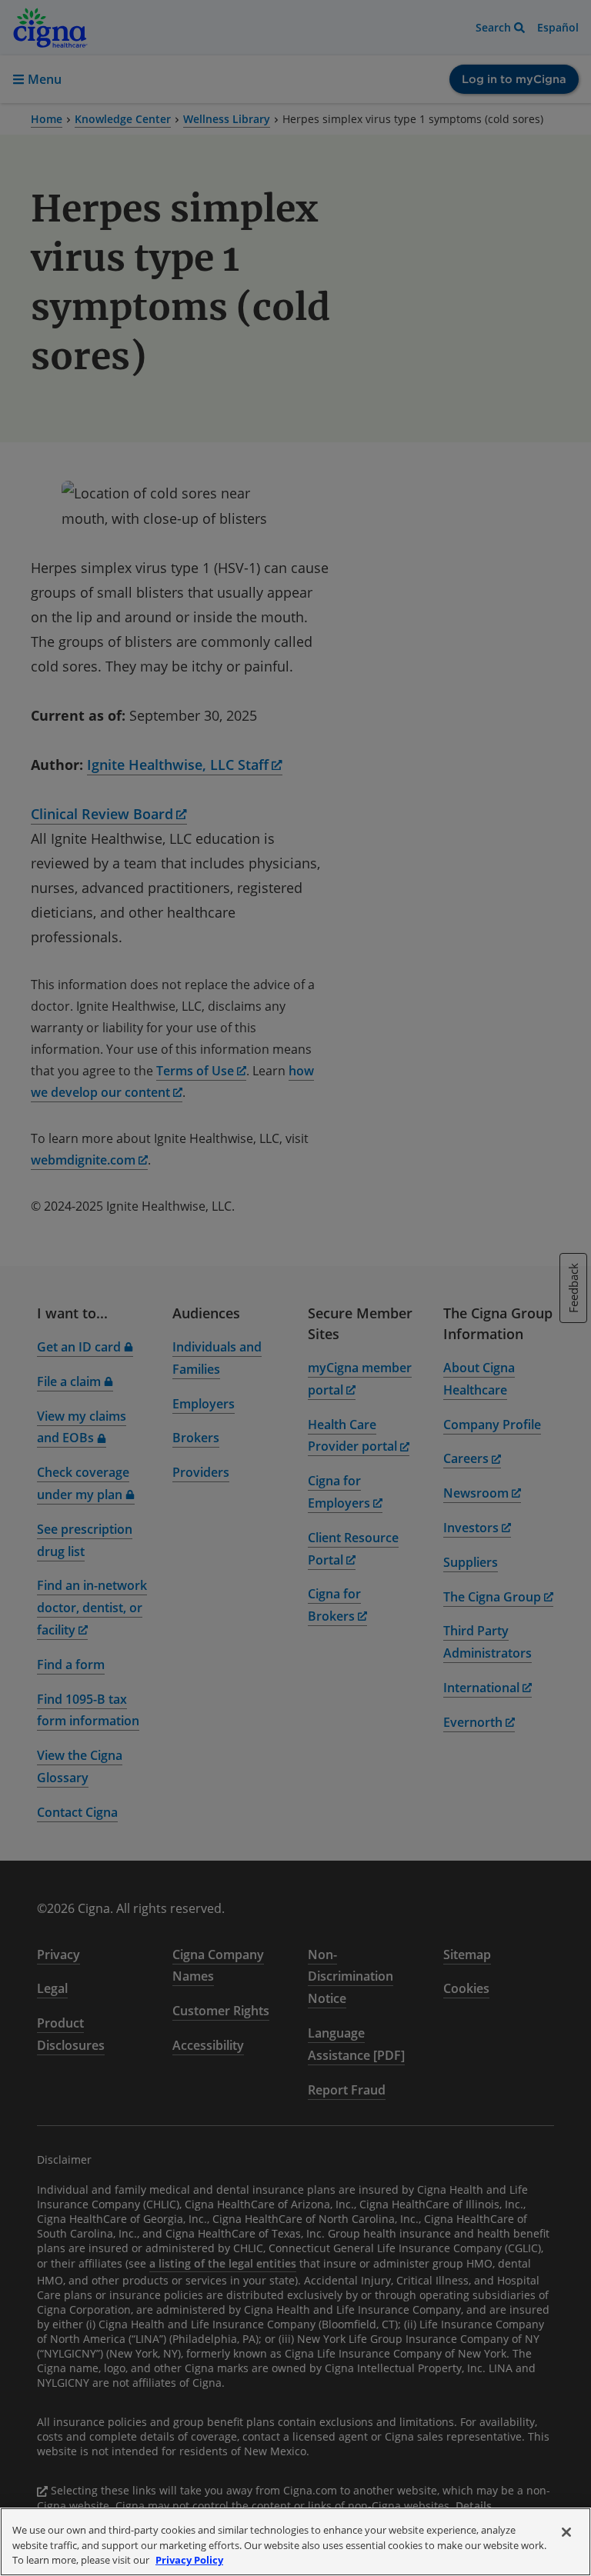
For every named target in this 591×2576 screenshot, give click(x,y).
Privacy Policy (189, 2560)
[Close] (566, 2532)
